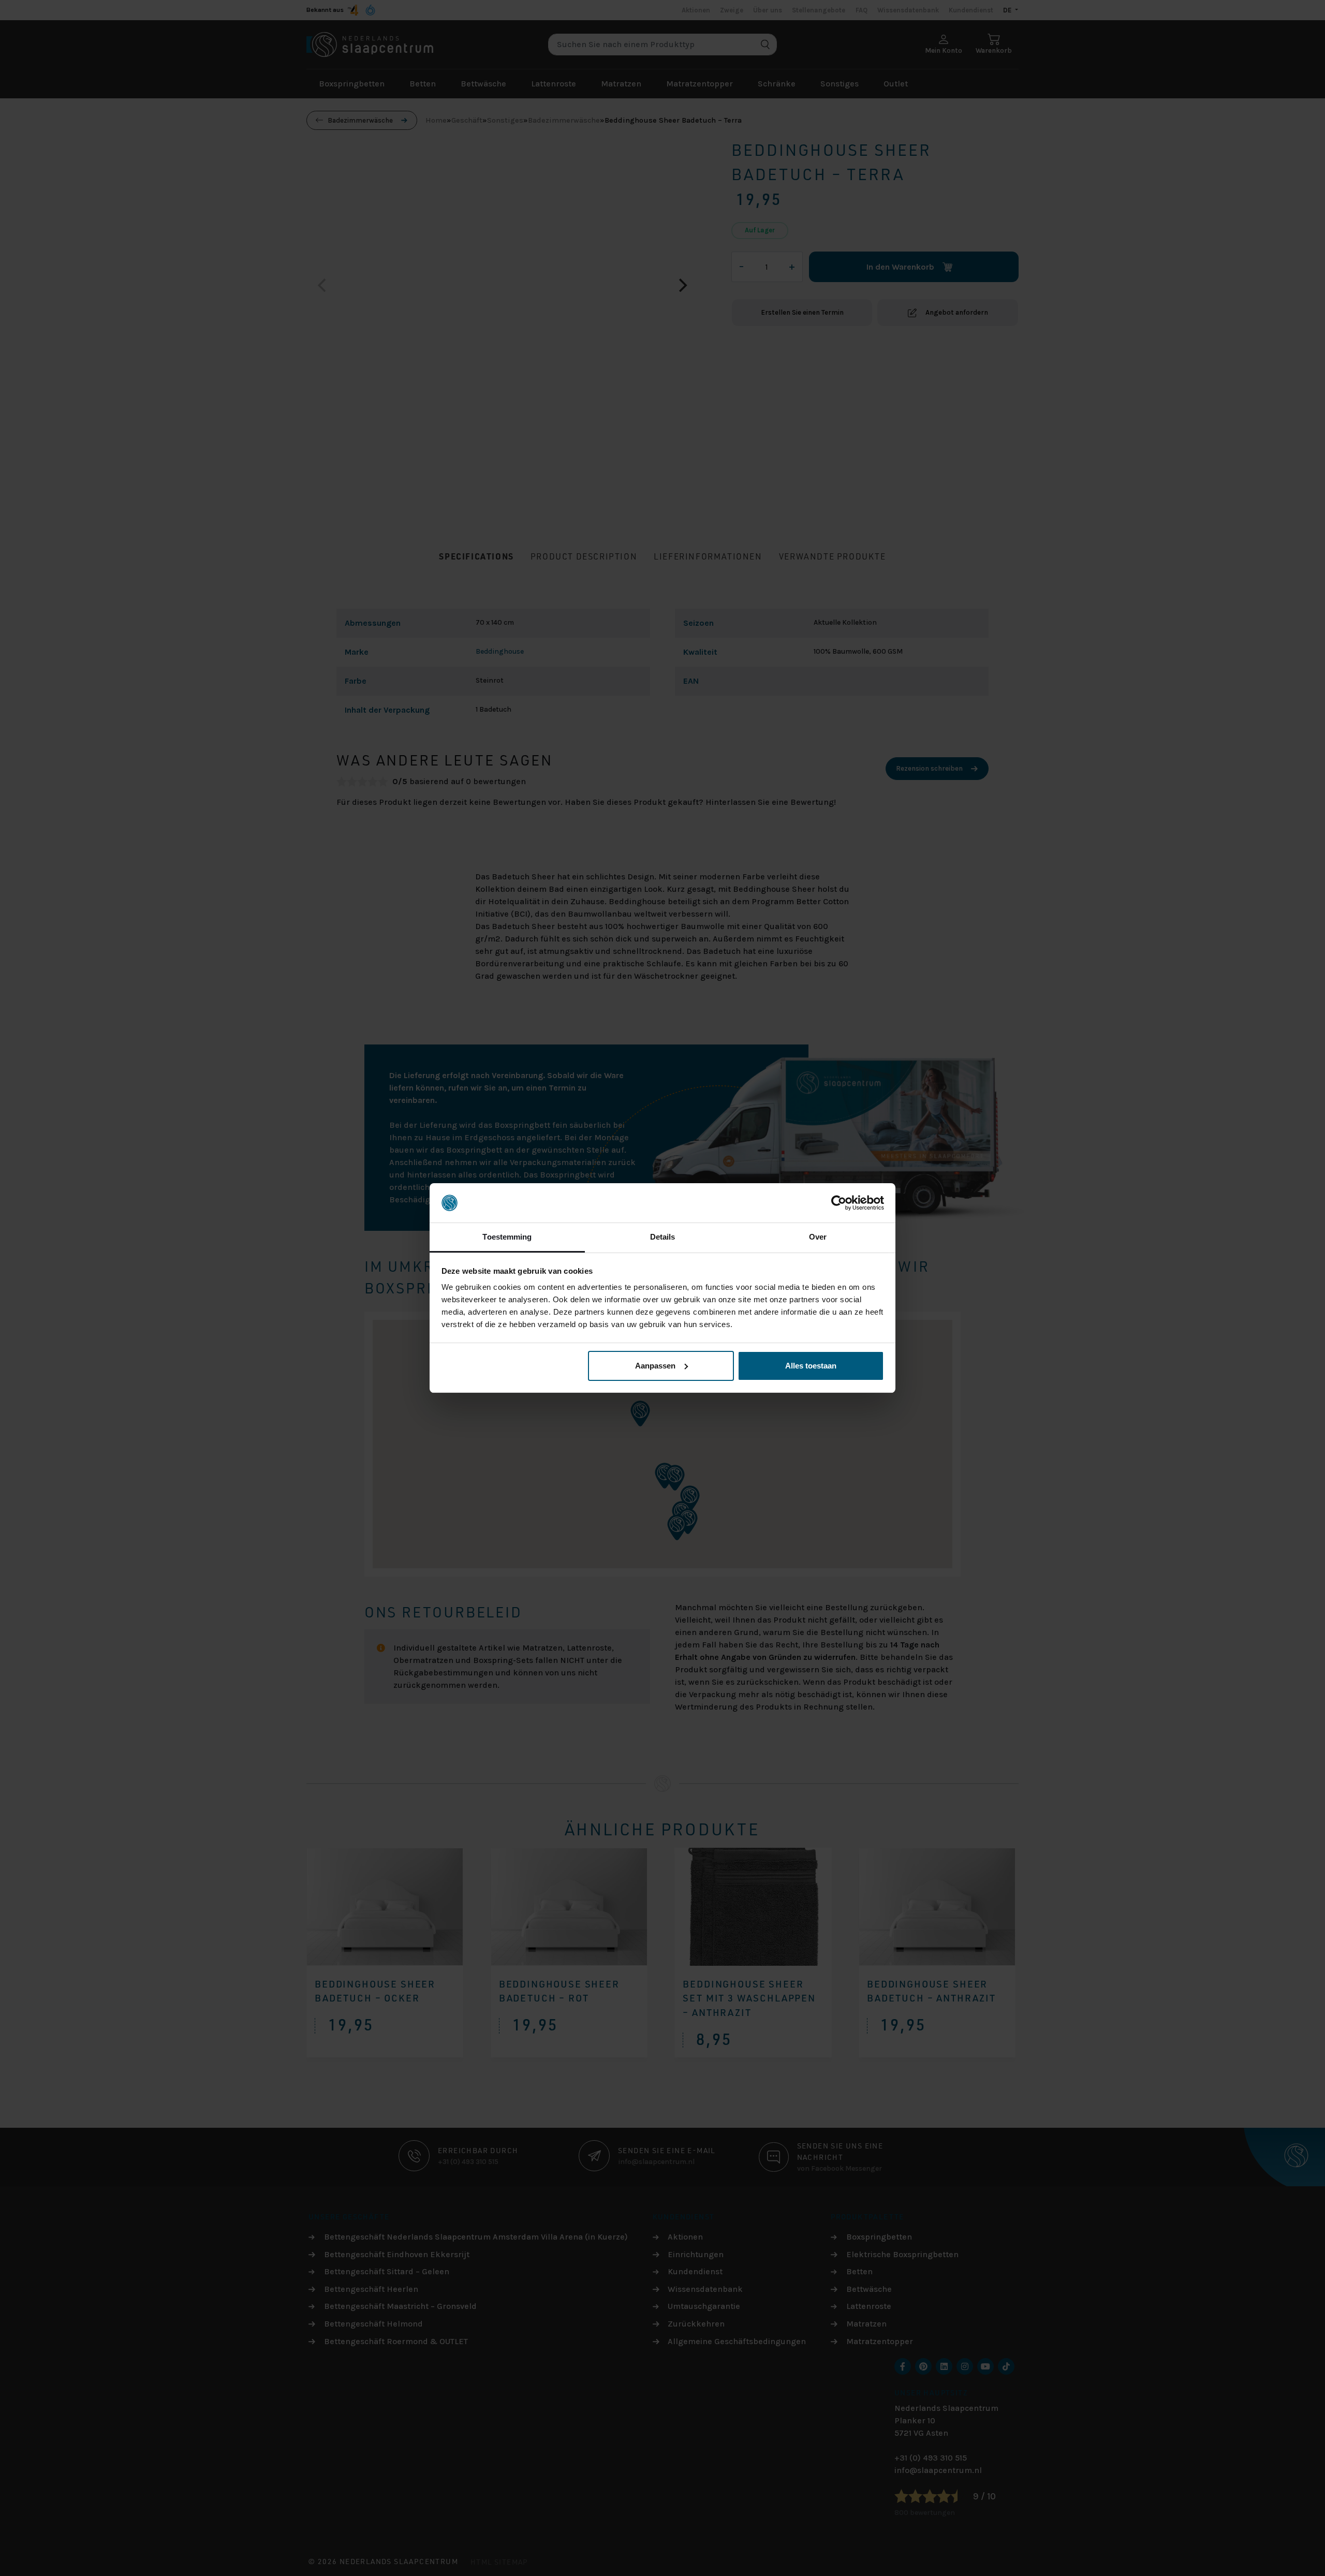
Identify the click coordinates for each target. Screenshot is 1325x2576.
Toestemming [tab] (507, 1237)
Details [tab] (663, 1237)
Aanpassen (655, 1366)
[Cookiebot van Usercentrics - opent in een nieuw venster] (839, 1203)
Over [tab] (818, 1237)
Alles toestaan (811, 1366)
